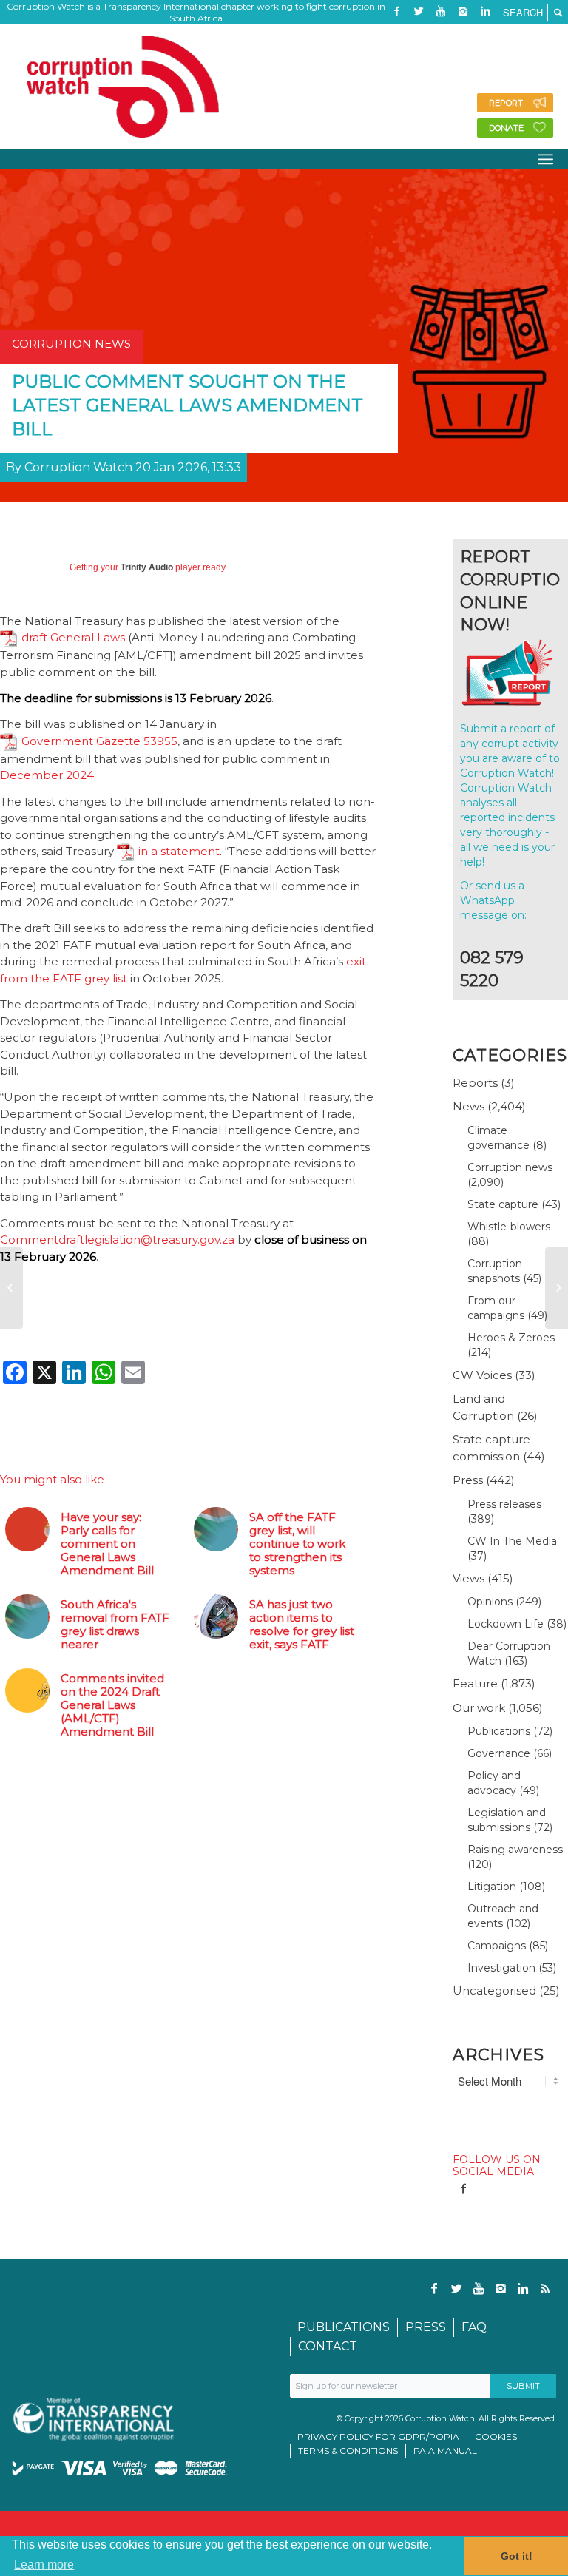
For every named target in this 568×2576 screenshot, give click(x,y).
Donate (506, 128)
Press (468, 1480)
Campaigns (497, 1946)
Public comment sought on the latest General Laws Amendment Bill (187, 405)
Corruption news (510, 1167)
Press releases (504, 1504)
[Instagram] (463, 11)
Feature (475, 1683)
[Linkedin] (485, 11)
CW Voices (482, 1375)
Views (469, 1578)
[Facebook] (396, 11)
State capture (503, 1204)
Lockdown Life (506, 1624)
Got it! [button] (517, 2556)
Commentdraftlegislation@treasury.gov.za (117, 1240)
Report (506, 103)
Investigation (501, 1968)
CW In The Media (512, 1541)
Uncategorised (494, 1990)
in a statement (179, 851)
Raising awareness (515, 1850)
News (469, 1106)
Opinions (490, 1602)
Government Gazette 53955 (99, 741)
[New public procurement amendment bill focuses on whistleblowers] (11, 1288)
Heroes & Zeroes (511, 1338)
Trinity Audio (147, 567)
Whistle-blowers (509, 1227)
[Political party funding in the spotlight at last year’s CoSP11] (557, 1288)
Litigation (492, 1887)
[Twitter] (419, 11)
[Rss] (396, 33)
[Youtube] (441, 11)
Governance (499, 1753)
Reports (475, 1083)
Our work (479, 1708)
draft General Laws (73, 637)
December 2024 (47, 775)
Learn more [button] (44, 2565)
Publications (499, 1731)
